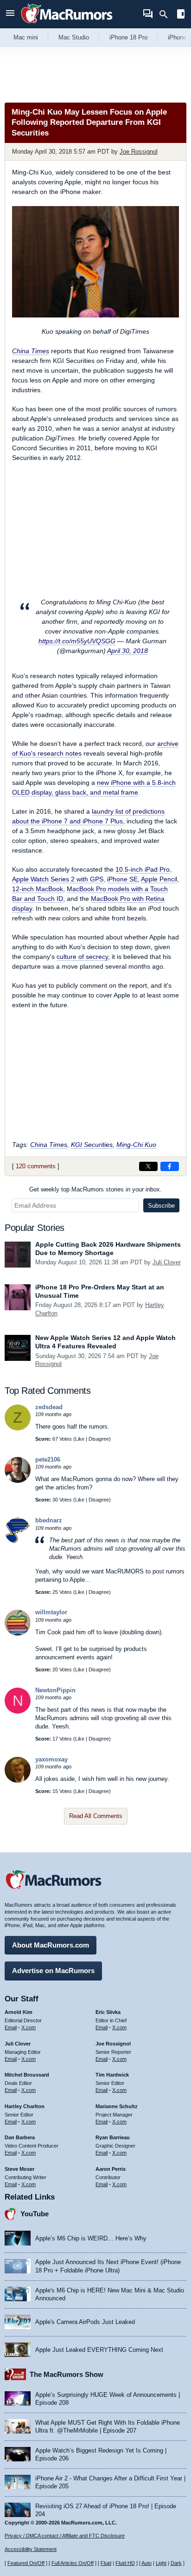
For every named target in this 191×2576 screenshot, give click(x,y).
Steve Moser (19, 2169)
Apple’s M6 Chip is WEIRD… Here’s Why (91, 2238)
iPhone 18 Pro (128, 37)
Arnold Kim (19, 2012)
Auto (146, 2563)
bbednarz (49, 1520)
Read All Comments (96, 1816)
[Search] (167, 14)
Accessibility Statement (31, 2549)
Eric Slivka (108, 2012)
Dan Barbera (20, 2137)
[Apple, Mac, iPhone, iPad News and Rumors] (67, 24)
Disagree (99, 1439)
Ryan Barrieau (113, 2137)
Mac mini (26, 37)
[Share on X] (148, 1166)
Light (161, 2563)
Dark (176, 2563)
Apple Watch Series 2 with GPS (58, 879)
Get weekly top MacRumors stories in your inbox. (95, 1189)
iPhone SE (122, 879)
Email (11, 2027)
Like (80, 1439)
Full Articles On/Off (73, 2563)
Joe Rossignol (139, 152)
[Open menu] (10, 14)
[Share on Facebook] (170, 1166)
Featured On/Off (26, 2563)
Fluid (106, 2563)
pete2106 (48, 1460)
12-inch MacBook (38, 889)
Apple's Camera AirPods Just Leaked (85, 2322)
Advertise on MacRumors (53, 1971)
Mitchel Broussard (27, 2075)
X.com (29, 2027)
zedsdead (49, 1407)
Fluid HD (125, 2563)
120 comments (36, 1166)
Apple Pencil (159, 879)
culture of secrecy (82, 957)
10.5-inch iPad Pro (143, 869)
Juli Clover (167, 1262)
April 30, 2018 (127, 651)
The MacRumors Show (67, 2374)
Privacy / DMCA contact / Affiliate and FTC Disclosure (65, 2536)
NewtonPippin (55, 1690)
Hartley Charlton (25, 2106)
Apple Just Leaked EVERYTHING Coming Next (99, 2350)
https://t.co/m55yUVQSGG (77, 641)
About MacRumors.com (51, 1945)
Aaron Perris (111, 2169)
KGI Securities (92, 1145)
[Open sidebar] (181, 15)
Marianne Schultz (117, 2106)
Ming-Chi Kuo (136, 1145)
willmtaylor (51, 1612)
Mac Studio (74, 37)
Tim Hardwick (112, 2075)
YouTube (35, 2214)
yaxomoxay (51, 1759)
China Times (31, 351)
